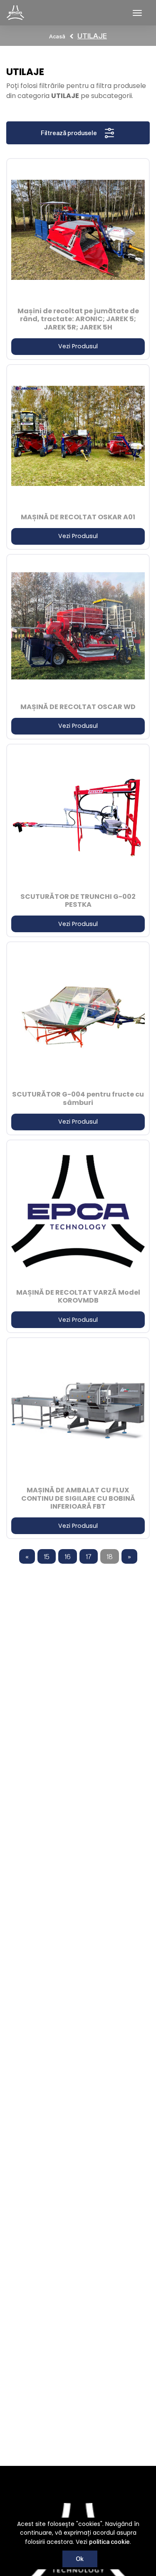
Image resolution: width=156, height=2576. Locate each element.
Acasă (57, 36)
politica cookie (109, 2542)
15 (47, 1556)
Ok (80, 2559)
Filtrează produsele (69, 133)
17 (89, 1556)
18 (110, 1556)
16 (68, 1556)
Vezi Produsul (78, 346)
